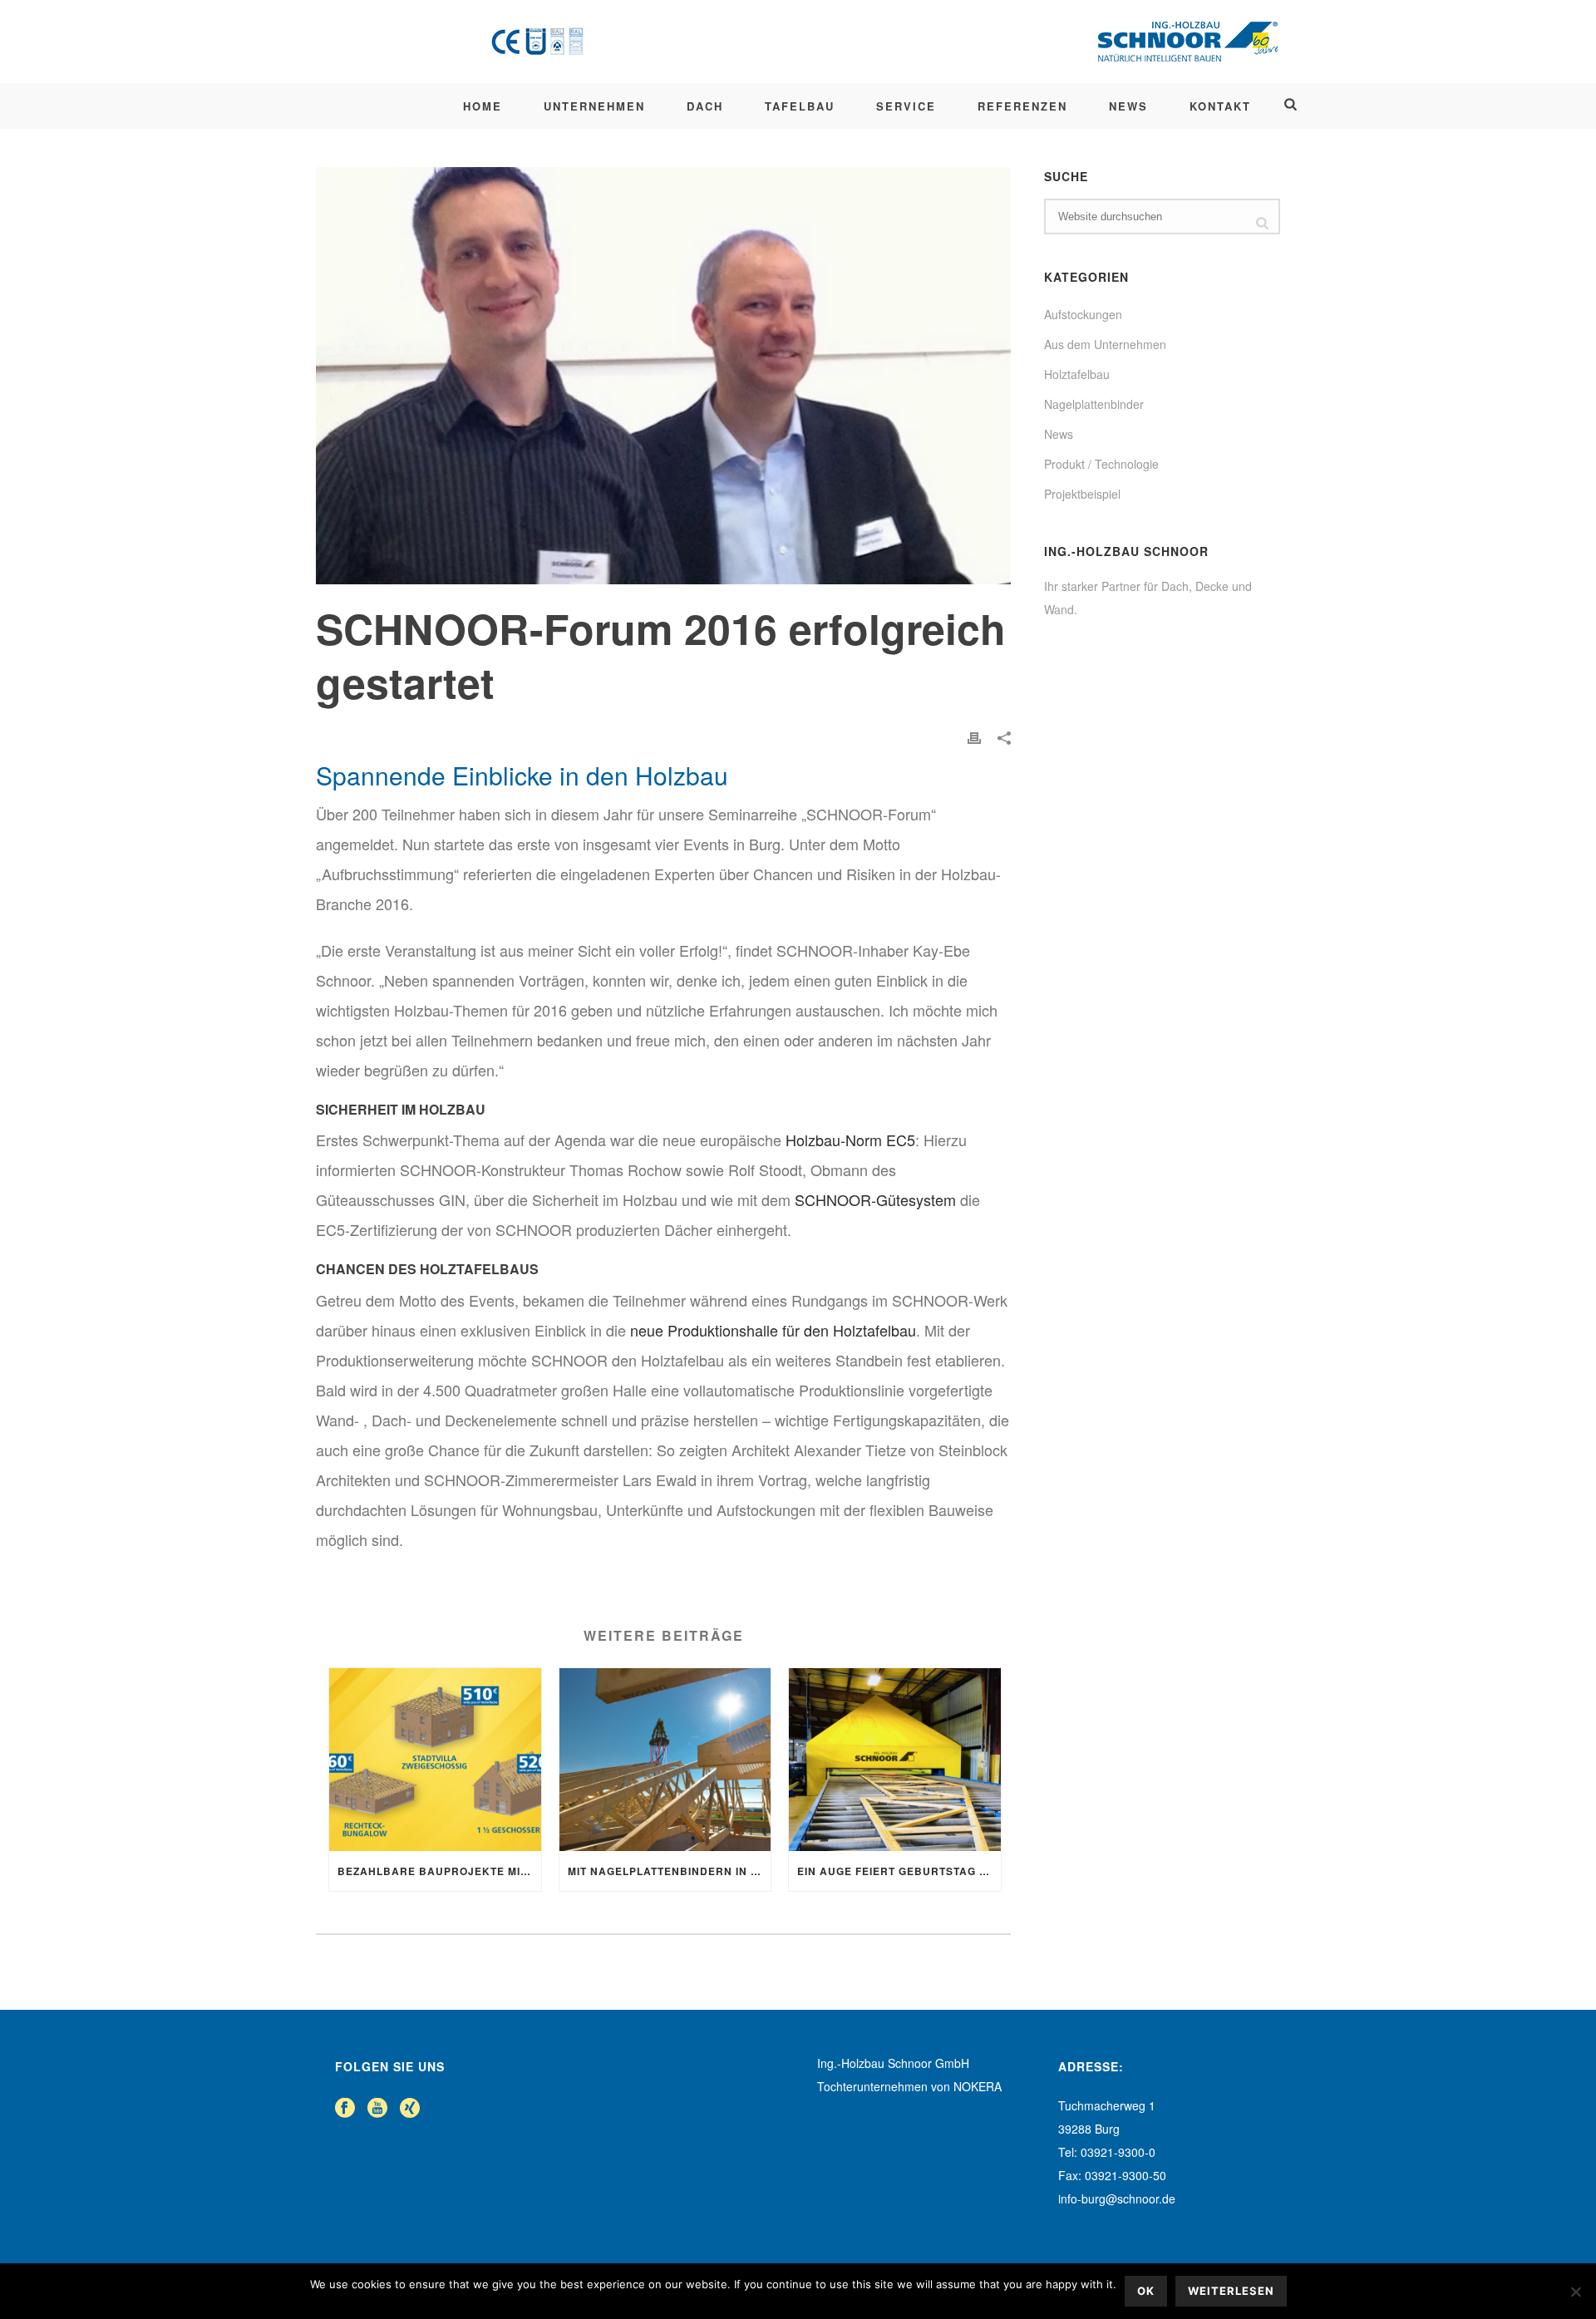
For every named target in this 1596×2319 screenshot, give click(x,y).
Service (906, 106)
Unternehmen (594, 106)
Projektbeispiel (1082, 494)
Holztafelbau (1077, 374)
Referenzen (1022, 106)
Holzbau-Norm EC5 (850, 1140)
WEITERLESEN (1231, 2291)
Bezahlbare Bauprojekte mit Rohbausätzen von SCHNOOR (439, 1871)
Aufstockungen (1083, 314)
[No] (1575, 2292)
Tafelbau (800, 106)
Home (483, 106)
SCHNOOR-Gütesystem (875, 1199)
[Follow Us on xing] (410, 2108)
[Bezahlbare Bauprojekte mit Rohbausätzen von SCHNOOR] (435, 1760)
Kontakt (1220, 106)
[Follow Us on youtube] (377, 2108)
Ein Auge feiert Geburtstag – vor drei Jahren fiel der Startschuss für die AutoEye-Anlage (899, 1871)
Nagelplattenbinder (1094, 404)
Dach (705, 106)
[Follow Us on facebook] (345, 2108)
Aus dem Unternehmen (1105, 344)
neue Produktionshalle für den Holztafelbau (773, 1330)
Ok (1146, 2291)
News (1128, 106)
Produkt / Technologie (1101, 464)
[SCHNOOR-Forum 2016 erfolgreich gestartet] (663, 376)
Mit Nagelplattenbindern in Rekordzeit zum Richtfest (670, 1871)
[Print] (974, 736)
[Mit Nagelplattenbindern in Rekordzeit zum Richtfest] (665, 1760)
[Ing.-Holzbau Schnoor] (883, 42)
